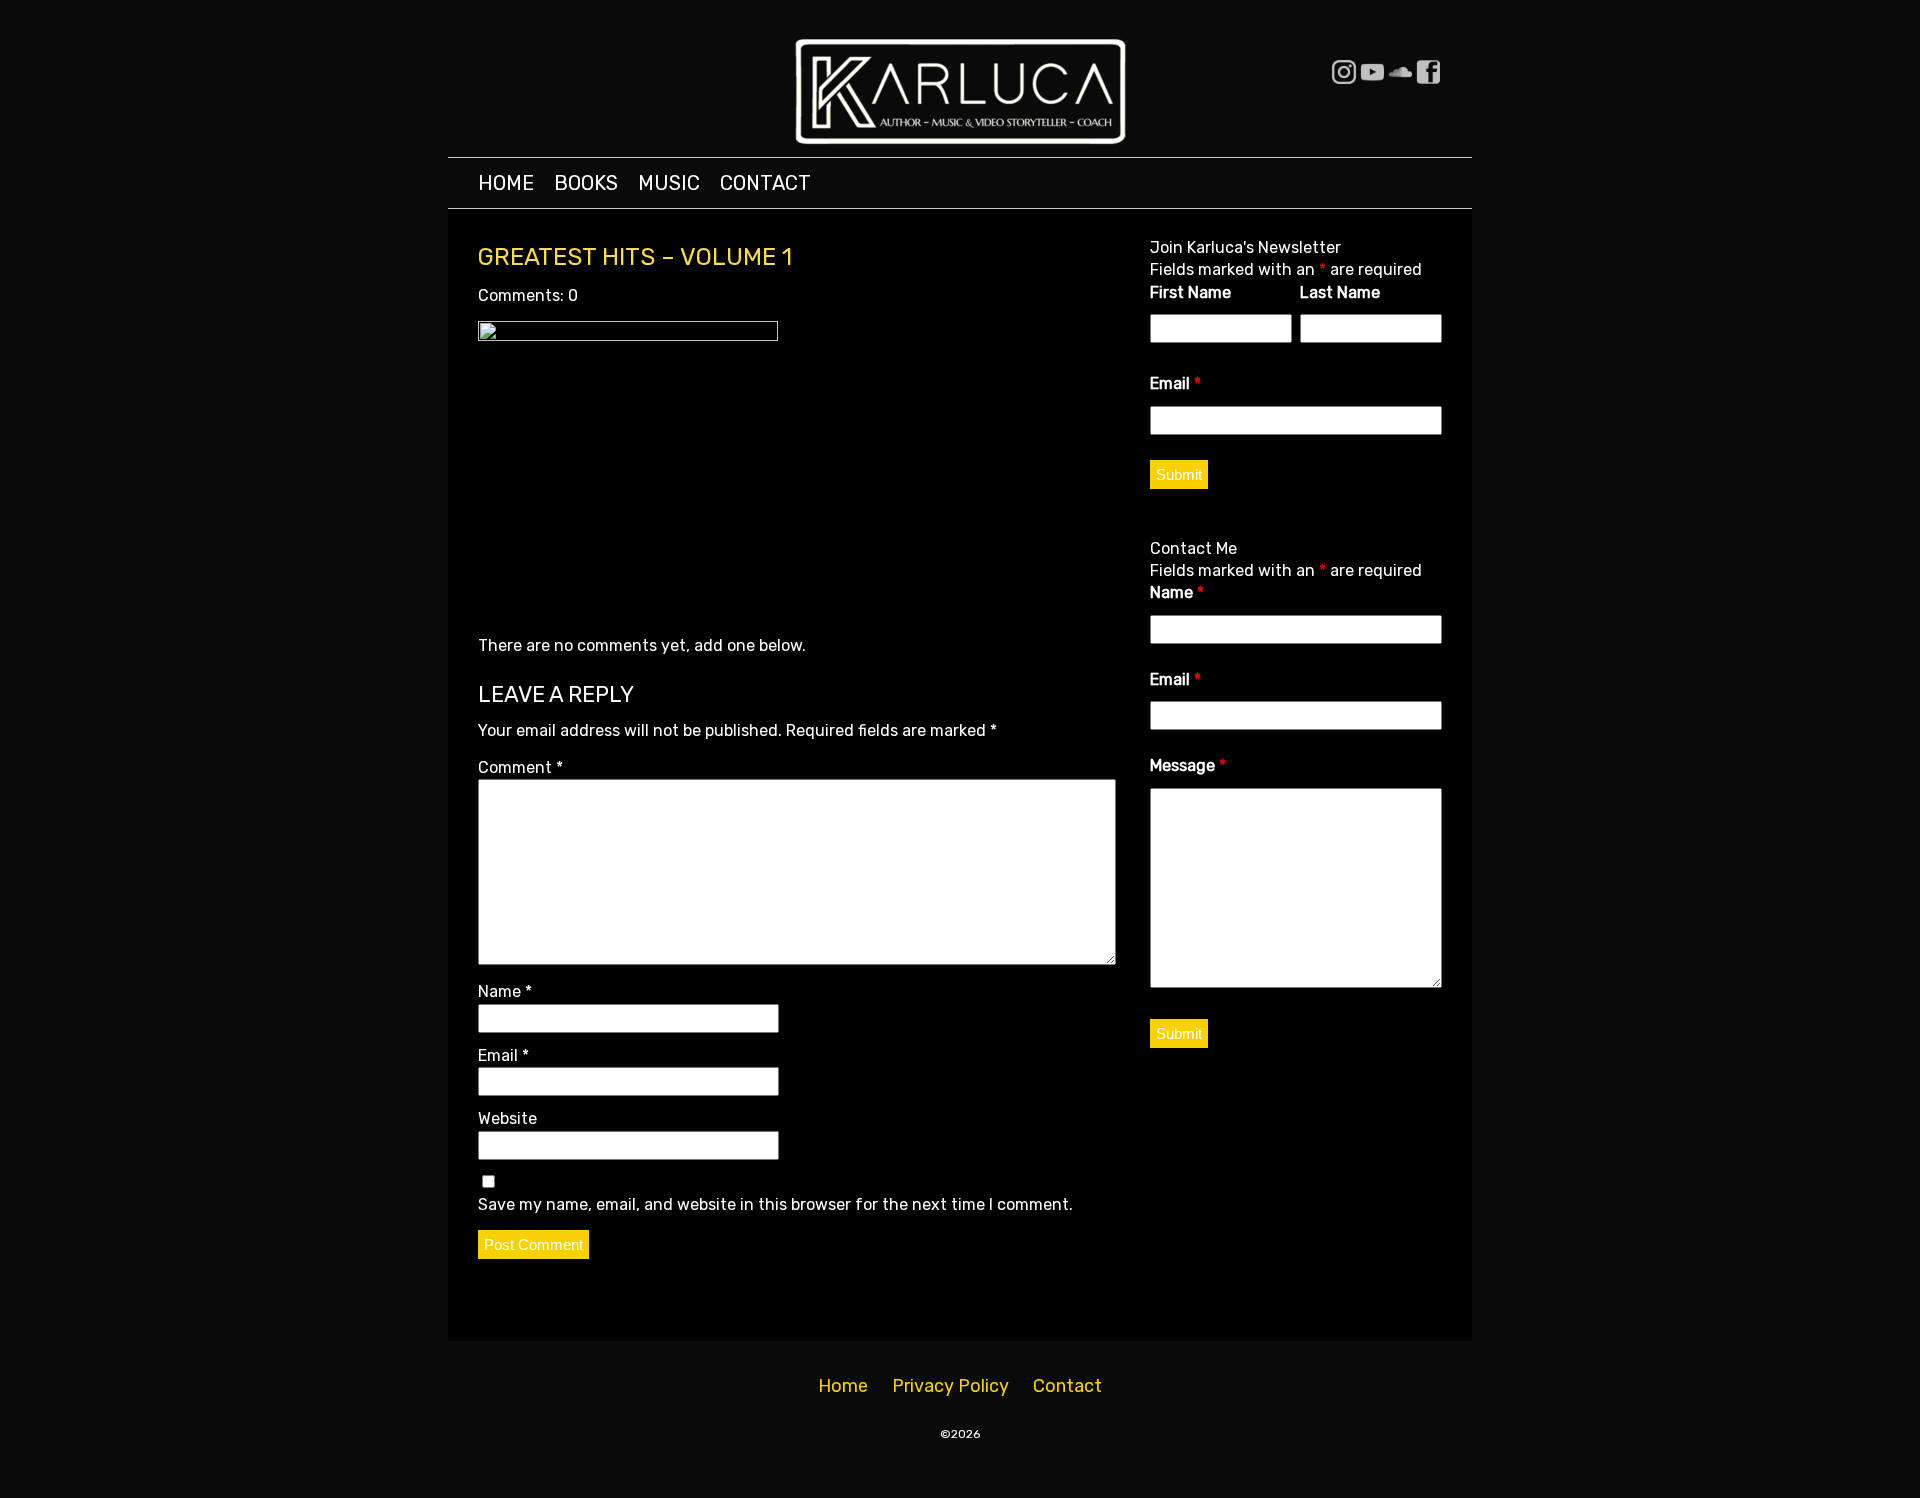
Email (503, 1055)
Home (506, 183)
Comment (520, 767)
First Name (1190, 292)
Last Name (1340, 292)
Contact (765, 183)
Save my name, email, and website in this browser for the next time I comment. (775, 1204)
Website (507, 1118)
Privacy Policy (950, 1386)
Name (505, 991)
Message (1188, 765)
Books (586, 183)
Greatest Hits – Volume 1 (635, 257)
